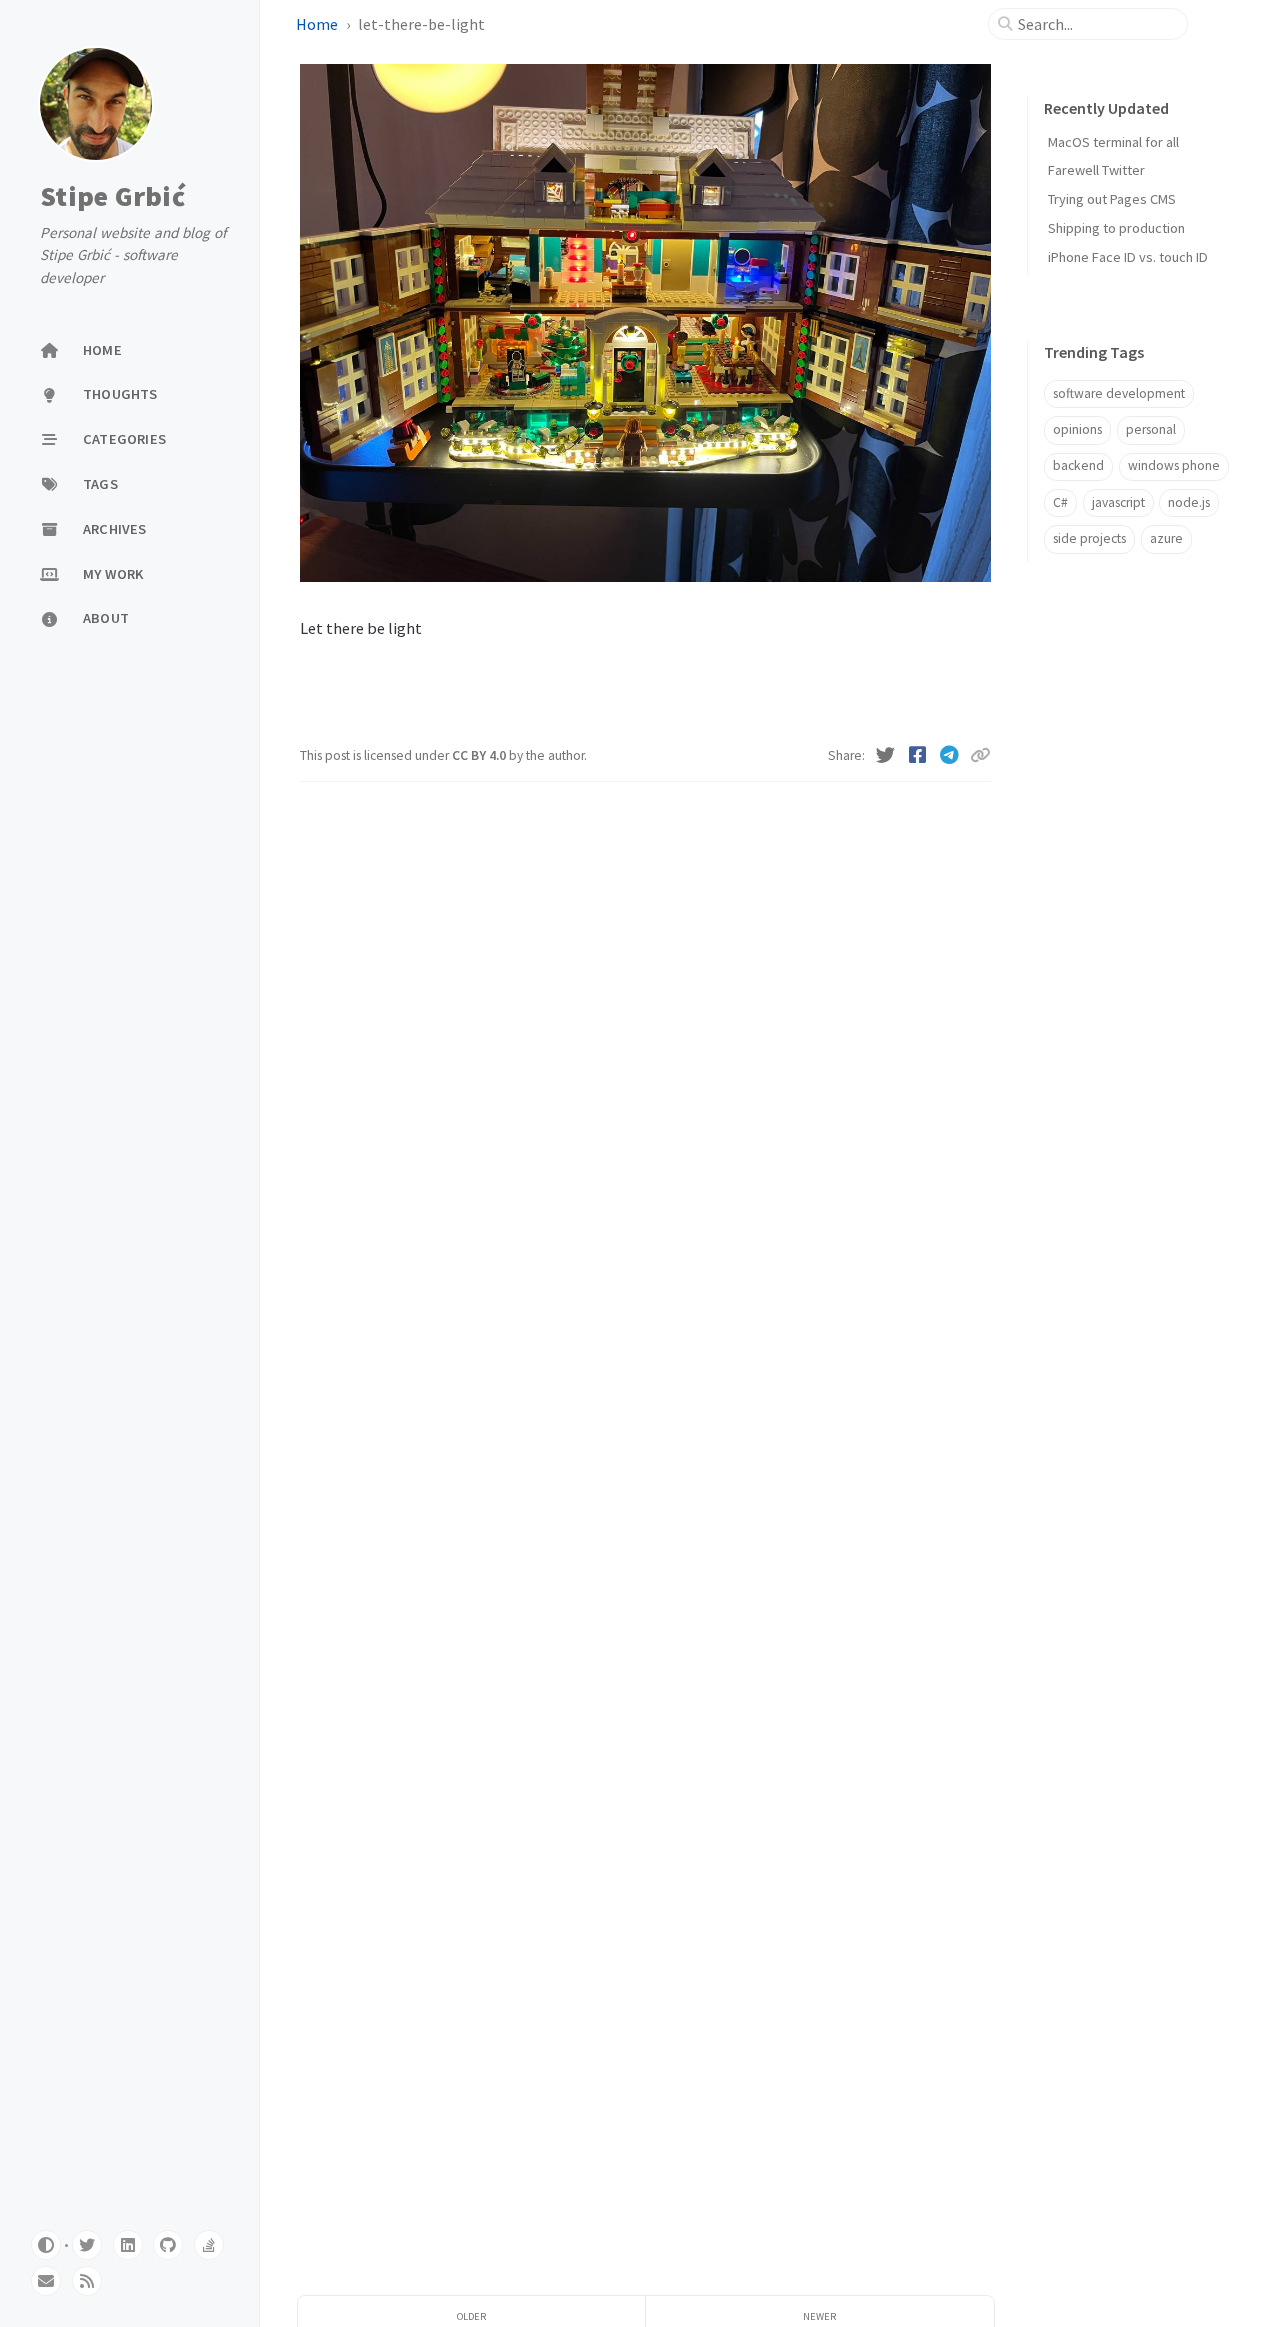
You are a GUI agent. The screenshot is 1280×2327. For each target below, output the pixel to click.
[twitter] (87, 2245)
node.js (1189, 502)
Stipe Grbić (112, 196)
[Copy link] (980, 755)
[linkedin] (128, 2245)
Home (318, 24)
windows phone (1174, 466)
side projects (1089, 538)
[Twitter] (887, 755)
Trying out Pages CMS (1112, 200)
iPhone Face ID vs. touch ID (1128, 257)
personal (1151, 429)
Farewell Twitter (1096, 171)
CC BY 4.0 (480, 755)
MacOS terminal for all (1113, 142)
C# (1060, 502)
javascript (1118, 502)
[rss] (87, 2281)
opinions (1077, 429)
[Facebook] (919, 755)
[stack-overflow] (209, 2245)
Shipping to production (1116, 228)
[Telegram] (951, 755)
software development (1119, 393)
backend (1078, 466)
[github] (168, 2245)
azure (1166, 538)
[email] (46, 2281)
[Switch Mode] (46, 2245)
